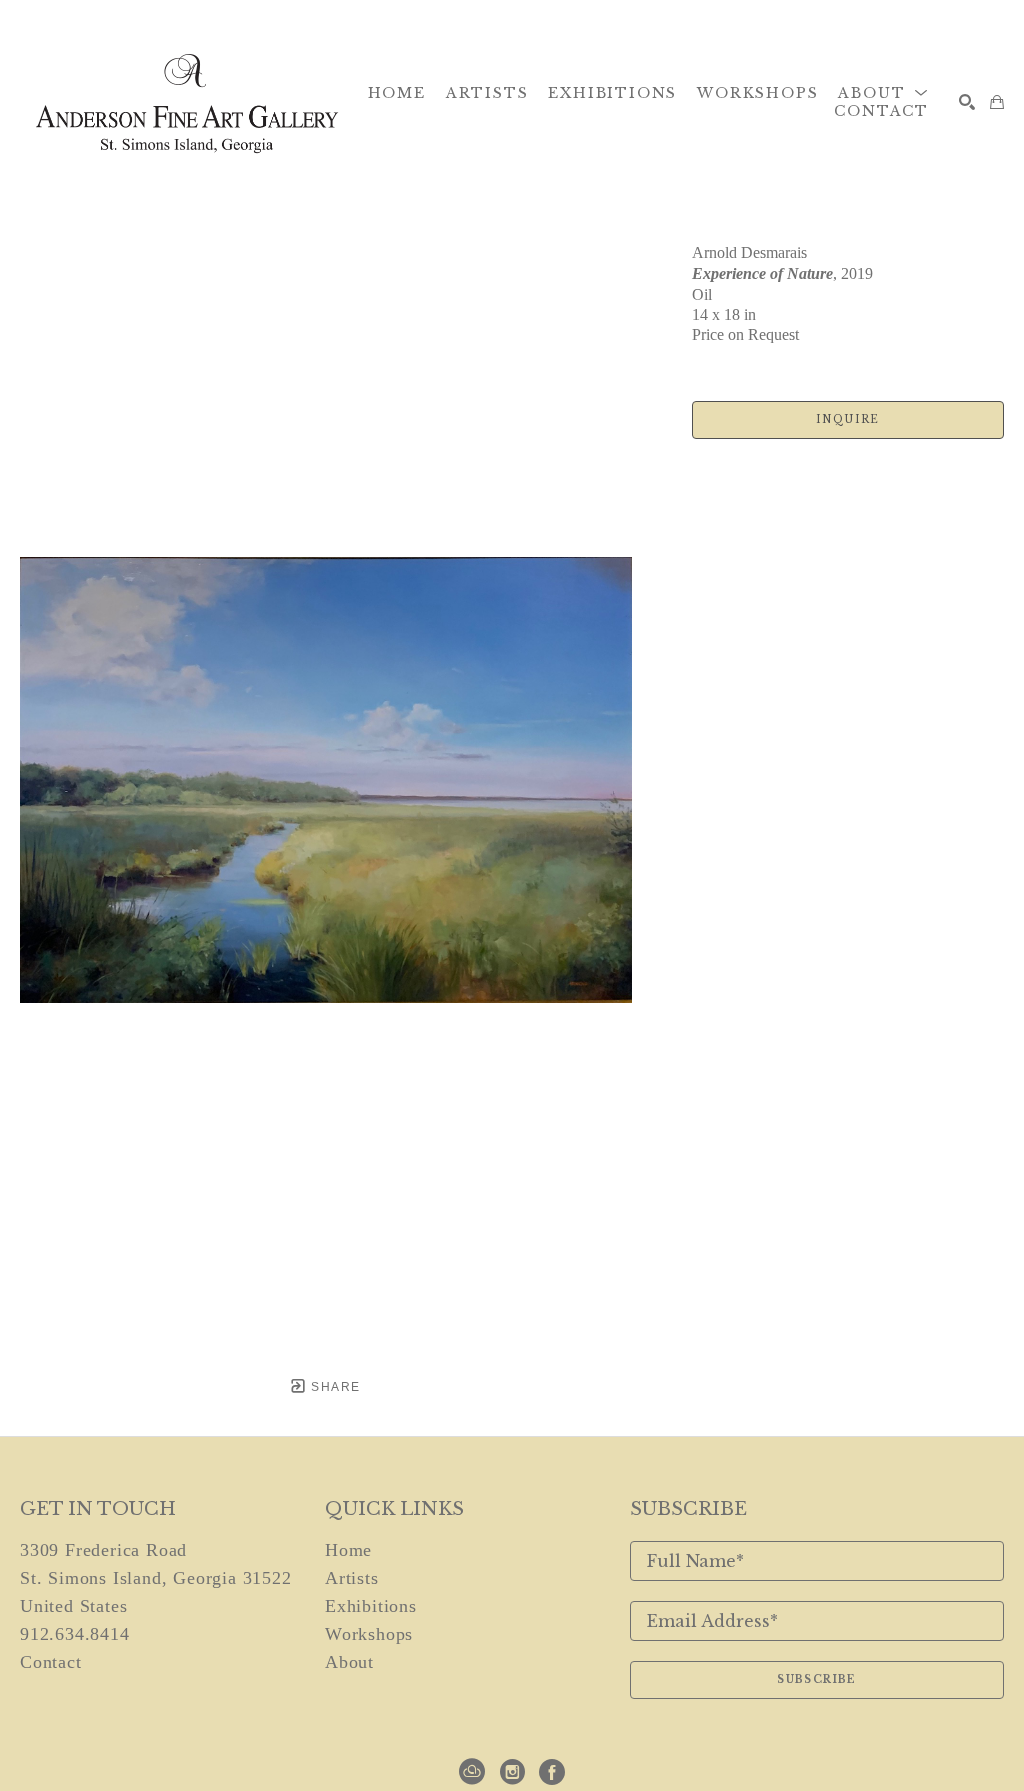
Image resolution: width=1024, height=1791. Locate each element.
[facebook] (552, 1772)
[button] (883, 93)
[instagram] (512, 1772)
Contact (51, 1662)
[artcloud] (472, 1772)
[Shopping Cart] (997, 102)
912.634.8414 (75, 1634)
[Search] (967, 102)
